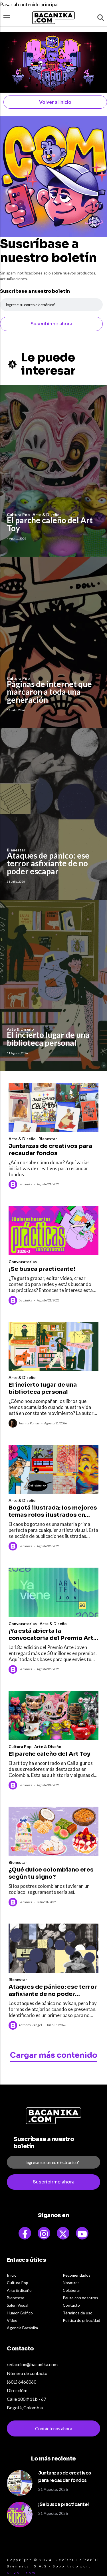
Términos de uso (78, 2313)
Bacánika (25, 1184)
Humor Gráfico (20, 2313)
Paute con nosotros (80, 2298)
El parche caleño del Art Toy (50, 524)
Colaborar (71, 2290)
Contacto (71, 2305)
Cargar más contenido (54, 2055)
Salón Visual (18, 2305)
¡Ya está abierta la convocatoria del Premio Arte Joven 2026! (53, 1635)
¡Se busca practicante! (42, 1269)
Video (12, 2320)
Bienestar (48, 1139)
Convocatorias (23, 1262)
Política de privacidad (81, 2320)
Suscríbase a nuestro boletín (35, 291)
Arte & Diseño (22, 1139)
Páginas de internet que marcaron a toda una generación (49, 692)
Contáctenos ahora (54, 2428)
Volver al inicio (55, 102)
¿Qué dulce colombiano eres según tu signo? (51, 1873)
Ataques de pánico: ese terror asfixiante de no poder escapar (48, 863)
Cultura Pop (20, 1746)
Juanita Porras (29, 1423)
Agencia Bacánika (22, 2328)
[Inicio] (54, 18)
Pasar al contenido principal (29, 4)
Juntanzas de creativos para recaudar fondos (50, 1150)
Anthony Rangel (30, 2025)
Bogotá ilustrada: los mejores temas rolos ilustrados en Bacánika (53, 1511)
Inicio (12, 2275)
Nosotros (71, 2283)
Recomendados (77, 2275)
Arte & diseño (19, 2290)
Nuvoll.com (21, 2573)
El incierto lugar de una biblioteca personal (48, 1039)
